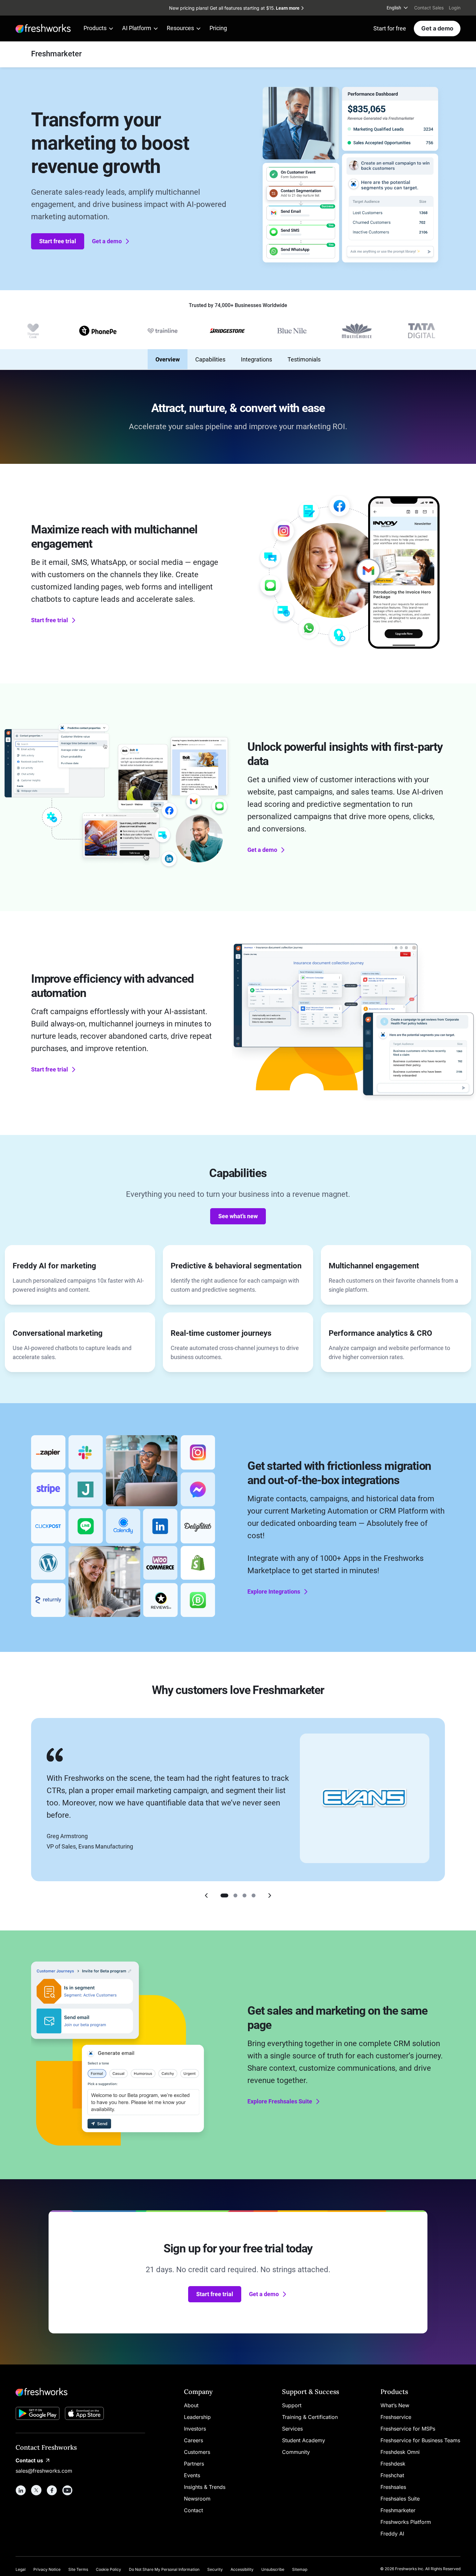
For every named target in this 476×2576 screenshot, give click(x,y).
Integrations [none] (256, 359)
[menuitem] (398, 8)
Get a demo (437, 28)
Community (296, 2452)
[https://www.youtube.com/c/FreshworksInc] (67, 2490)
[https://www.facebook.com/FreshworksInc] (52, 2490)
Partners (194, 2464)
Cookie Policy (108, 2569)
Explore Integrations (274, 1591)
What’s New (395, 2405)
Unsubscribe (273, 2569)
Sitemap (300, 2569)
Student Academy (304, 2440)
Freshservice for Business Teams (420, 2440)
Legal (21, 2569)
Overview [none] (168, 359)
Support (292, 2405)
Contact (193, 2510)
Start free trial (58, 241)
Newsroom (197, 2499)
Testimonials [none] (304, 359)
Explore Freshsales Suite (280, 2101)
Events (192, 2475)
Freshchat (392, 2475)
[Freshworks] (80, 2392)
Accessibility (242, 2569)
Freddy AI (392, 2534)
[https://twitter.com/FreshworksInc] (36, 2490)
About (191, 2405)
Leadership (197, 2417)
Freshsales (393, 2487)
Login (455, 8)
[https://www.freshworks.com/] (43, 29)
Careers (193, 2440)
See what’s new (238, 1216)
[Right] (270, 1895)
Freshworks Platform (406, 2522)
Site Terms (78, 2569)
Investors (195, 2429)
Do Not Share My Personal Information (164, 2569)
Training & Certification (310, 2417)
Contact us (29, 2460)
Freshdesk (393, 2464)
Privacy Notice (47, 2569)
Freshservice (396, 2417)
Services (292, 2429)
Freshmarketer (398, 2510)
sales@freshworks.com (44, 2471)
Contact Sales (429, 8)
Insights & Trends (205, 2487)
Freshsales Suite (400, 2499)
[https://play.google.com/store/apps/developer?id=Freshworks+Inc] (38, 2415)
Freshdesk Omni (400, 2452)
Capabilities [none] (210, 359)
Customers (197, 2452)
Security (215, 2569)
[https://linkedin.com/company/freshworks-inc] (21, 2490)
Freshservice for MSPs (408, 2429)
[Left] (206, 1895)
